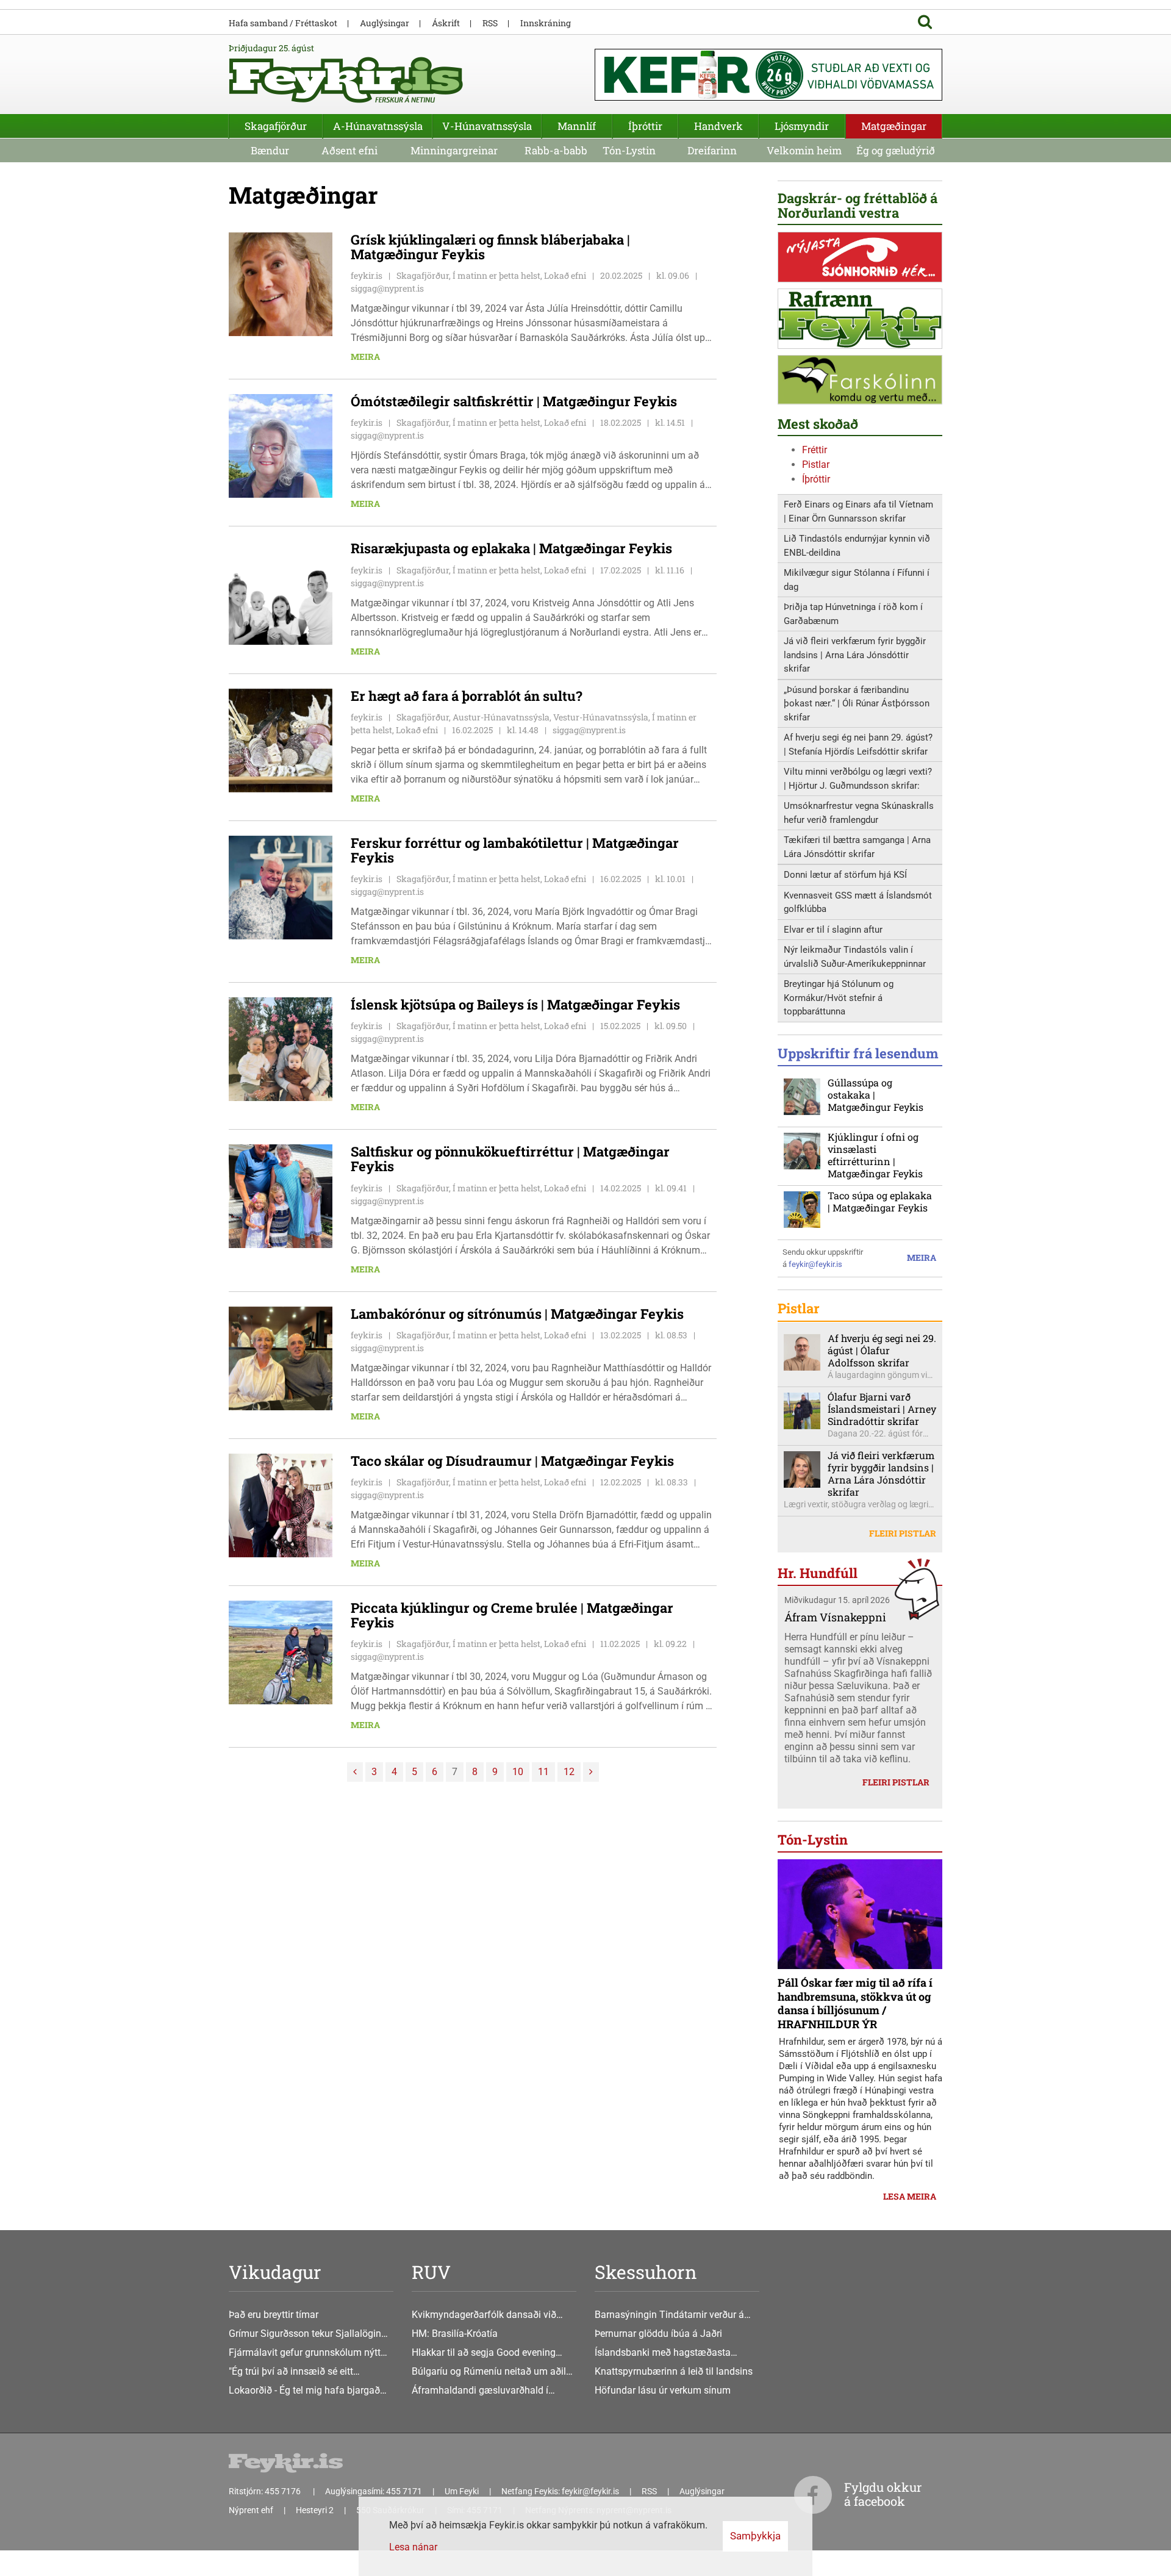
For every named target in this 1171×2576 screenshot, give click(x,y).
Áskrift (446, 23)
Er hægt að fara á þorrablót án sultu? (467, 696)
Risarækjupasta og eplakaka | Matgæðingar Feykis (511, 548)
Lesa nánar (413, 2547)
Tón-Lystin (629, 150)
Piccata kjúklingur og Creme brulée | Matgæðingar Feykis (512, 1615)
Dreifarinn (712, 150)
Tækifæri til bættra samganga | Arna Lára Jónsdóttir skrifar (857, 847)
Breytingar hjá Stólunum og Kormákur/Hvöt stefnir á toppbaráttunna (839, 998)
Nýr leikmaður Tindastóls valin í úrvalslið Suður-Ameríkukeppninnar (855, 957)
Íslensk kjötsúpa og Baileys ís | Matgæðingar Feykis (515, 1004)
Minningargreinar (454, 150)
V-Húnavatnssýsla (487, 126)
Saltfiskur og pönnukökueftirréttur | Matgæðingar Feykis (510, 1159)
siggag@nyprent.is (387, 288)
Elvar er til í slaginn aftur (833, 930)
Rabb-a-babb (556, 150)
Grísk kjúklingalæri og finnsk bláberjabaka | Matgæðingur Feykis (490, 247)
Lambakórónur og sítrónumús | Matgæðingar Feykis (517, 1314)
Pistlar (816, 465)
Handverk (718, 126)
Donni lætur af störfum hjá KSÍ (845, 875)
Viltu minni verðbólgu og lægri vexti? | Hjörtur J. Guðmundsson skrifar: (858, 779)
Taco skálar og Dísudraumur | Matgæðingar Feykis (512, 1461)
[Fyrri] (355, 1772)
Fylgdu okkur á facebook (883, 2494)
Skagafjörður (276, 126)
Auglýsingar (385, 23)
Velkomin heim (804, 150)
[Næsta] (591, 1772)
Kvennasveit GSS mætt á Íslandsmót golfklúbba (858, 902)
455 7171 (404, 2491)
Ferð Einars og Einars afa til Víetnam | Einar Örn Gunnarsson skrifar (858, 511)
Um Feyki (462, 2491)
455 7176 (284, 2491)
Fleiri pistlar (903, 1533)
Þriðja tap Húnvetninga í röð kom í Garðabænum (853, 614)
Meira (365, 357)
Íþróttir (816, 479)
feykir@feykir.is (815, 1264)
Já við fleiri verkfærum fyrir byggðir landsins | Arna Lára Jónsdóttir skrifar (855, 655)
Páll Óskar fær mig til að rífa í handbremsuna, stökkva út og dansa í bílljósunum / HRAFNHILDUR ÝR (855, 2003)
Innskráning (546, 23)
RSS (490, 23)
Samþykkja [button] (755, 2536)
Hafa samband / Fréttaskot (283, 23)
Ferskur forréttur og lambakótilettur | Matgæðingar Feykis (515, 850)
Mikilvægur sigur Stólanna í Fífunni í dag (857, 580)
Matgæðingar (894, 126)
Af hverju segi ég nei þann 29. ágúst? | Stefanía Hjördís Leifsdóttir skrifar (858, 744)
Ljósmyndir (802, 126)
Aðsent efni (349, 150)
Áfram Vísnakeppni (835, 1617)
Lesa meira (910, 2196)
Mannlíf (577, 126)
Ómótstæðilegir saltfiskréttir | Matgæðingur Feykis (514, 401)
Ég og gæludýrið (896, 150)
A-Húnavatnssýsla (378, 126)
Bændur (270, 150)
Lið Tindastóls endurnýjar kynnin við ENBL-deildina (857, 546)
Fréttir (815, 450)
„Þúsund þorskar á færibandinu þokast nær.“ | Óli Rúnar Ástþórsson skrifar (857, 704)
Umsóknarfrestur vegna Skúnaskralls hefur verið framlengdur (859, 813)
